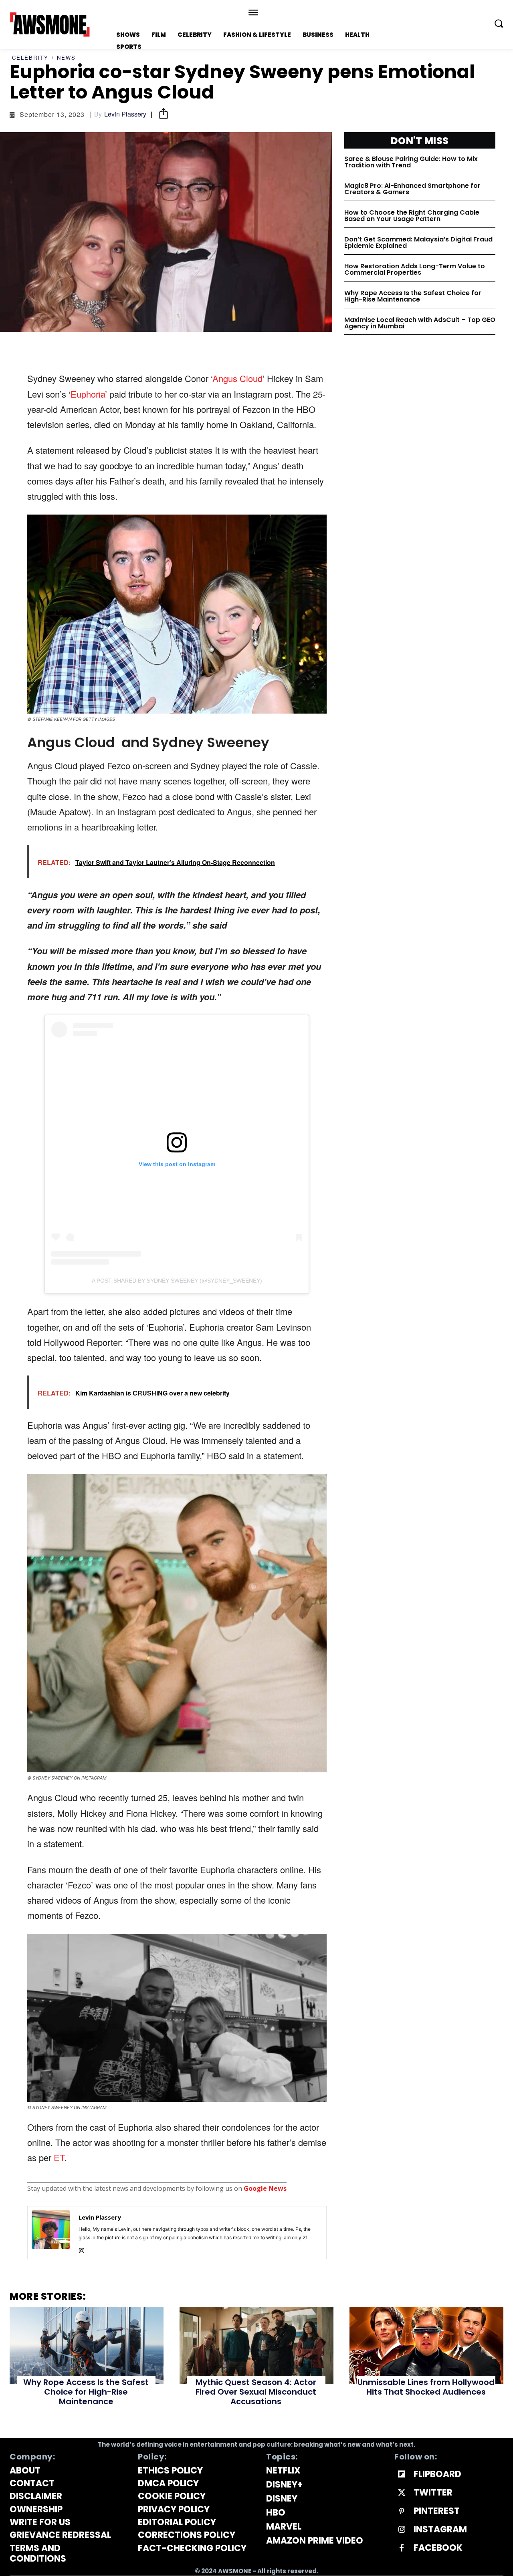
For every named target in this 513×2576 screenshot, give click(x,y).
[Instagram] (82, 2249)
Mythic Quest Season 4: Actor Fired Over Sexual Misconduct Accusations (256, 2392)
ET (59, 2157)
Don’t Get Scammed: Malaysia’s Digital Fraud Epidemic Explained (418, 242)
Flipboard (437, 2474)
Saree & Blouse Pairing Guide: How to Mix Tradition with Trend (411, 162)
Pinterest (437, 2511)
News (66, 57)
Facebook (438, 2548)
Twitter (433, 2493)
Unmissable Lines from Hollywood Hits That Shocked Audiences (426, 2387)
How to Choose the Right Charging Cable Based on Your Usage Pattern (412, 216)
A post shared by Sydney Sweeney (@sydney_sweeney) (177, 1281)
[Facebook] (402, 2548)
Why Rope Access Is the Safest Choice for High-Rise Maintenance (413, 296)
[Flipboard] (402, 2475)
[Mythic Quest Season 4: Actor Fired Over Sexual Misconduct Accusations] (256, 2346)
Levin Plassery (125, 114)
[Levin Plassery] (51, 2233)
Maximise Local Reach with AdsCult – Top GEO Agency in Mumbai (420, 323)
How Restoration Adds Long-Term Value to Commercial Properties (415, 269)
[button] (499, 23)
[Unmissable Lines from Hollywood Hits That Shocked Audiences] (426, 2346)
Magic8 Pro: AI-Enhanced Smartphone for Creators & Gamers (412, 189)
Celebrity (30, 57)
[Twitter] (402, 2493)
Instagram (440, 2530)
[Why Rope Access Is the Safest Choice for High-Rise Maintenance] (87, 2346)
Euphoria (88, 394)
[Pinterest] (402, 2512)
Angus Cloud (237, 378)
